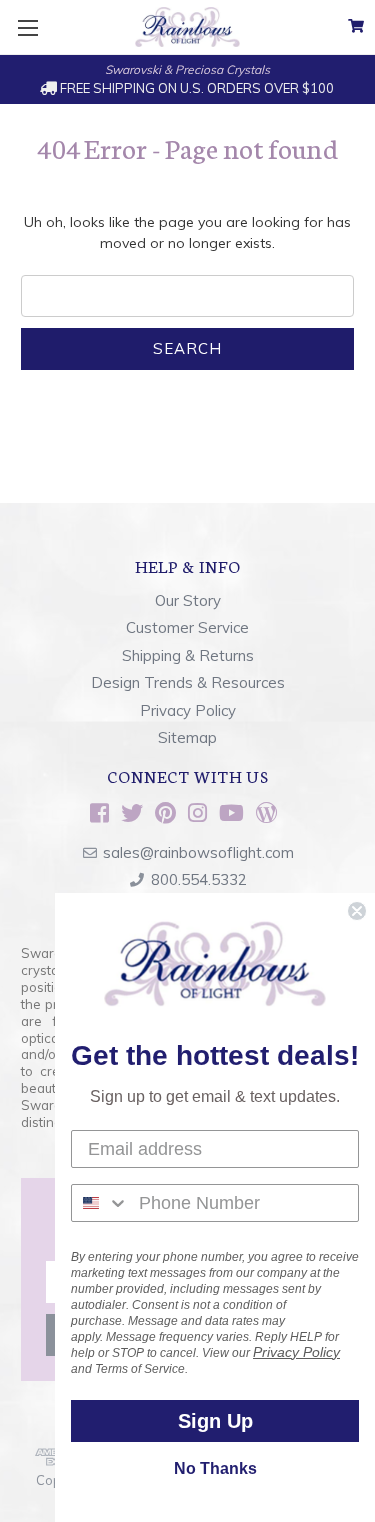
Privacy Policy (188, 710)
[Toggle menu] (27, 27)
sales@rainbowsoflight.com (198, 852)
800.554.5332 (199, 879)
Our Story (188, 600)
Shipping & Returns (188, 655)
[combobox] (100, 1203)
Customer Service (187, 627)
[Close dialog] (357, 911)
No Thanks (215, 1468)
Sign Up (215, 1421)
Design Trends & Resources (188, 682)
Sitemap (187, 737)
